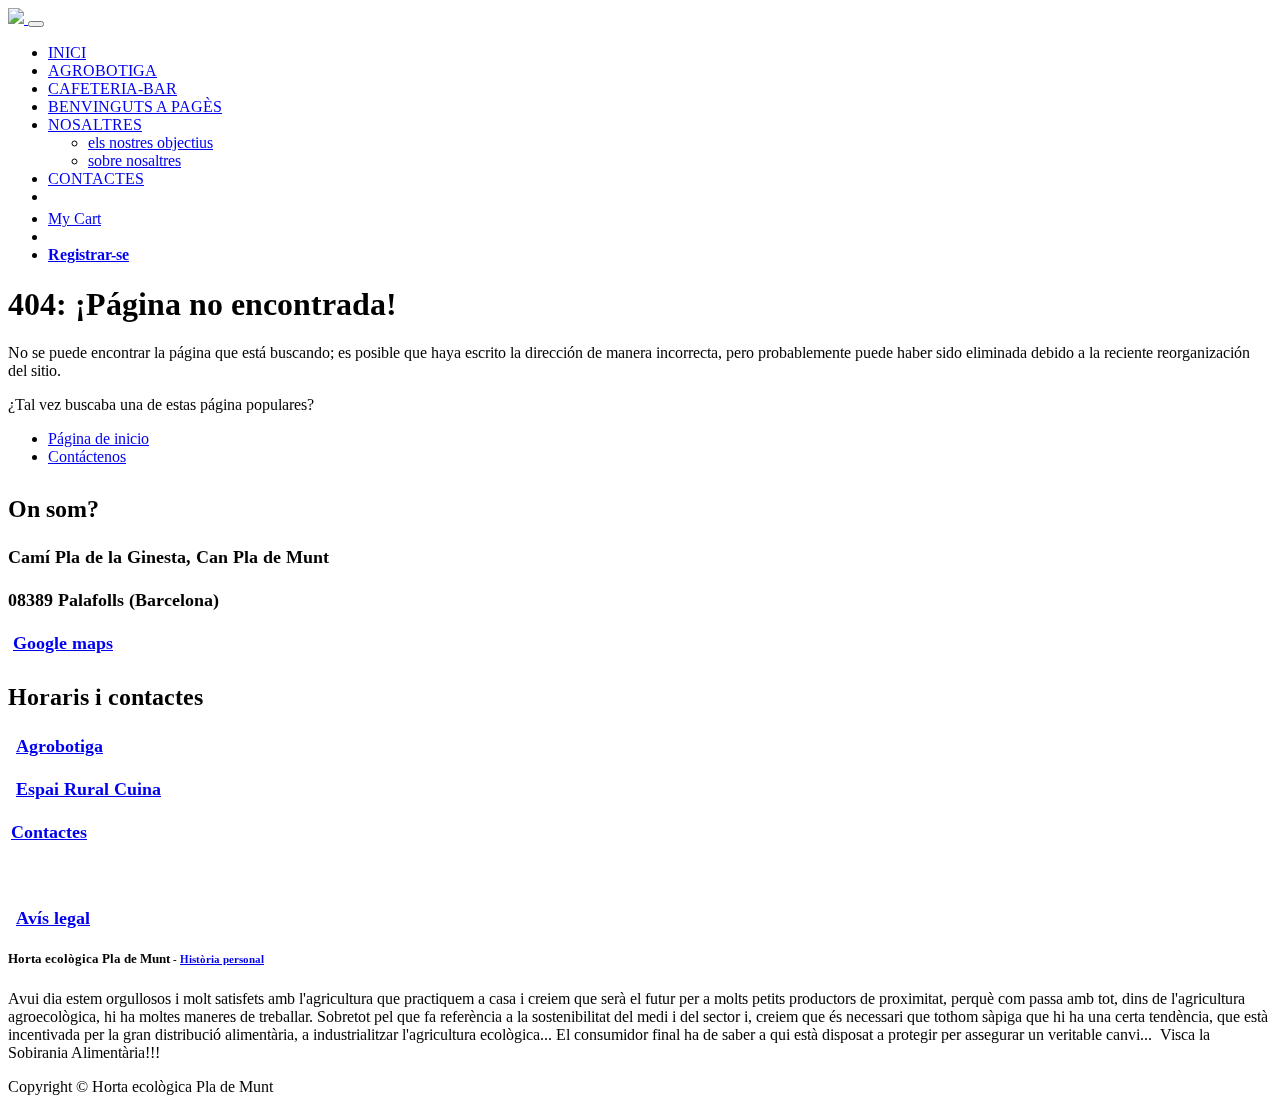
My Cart (74, 218)
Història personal (222, 959)
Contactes (49, 832)
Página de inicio (98, 438)
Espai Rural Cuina (88, 789)
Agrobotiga (59, 746)
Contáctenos (87, 456)
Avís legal (53, 918)
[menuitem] (67, 52)
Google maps (63, 643)
